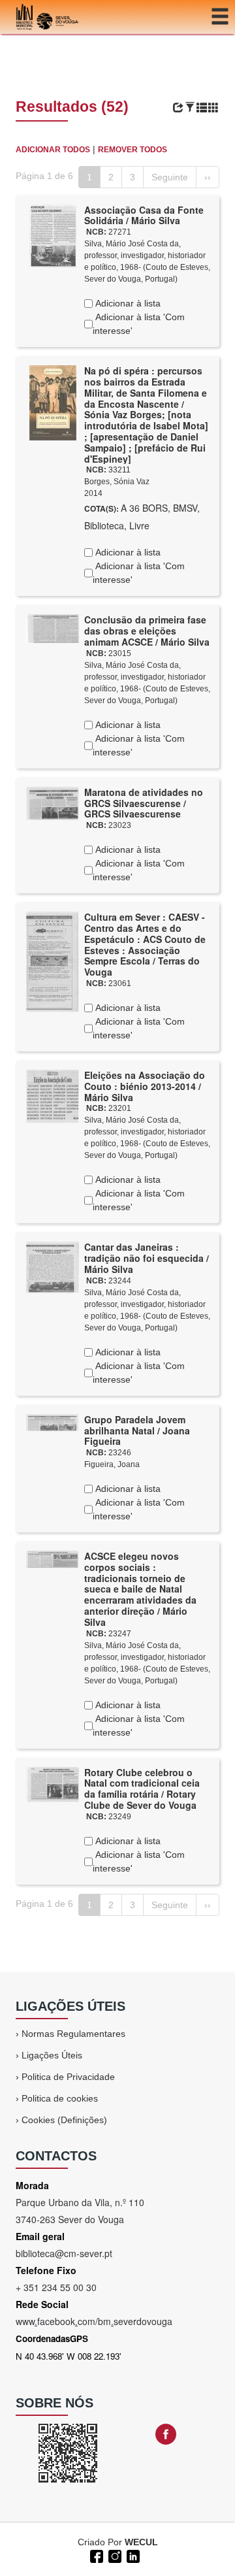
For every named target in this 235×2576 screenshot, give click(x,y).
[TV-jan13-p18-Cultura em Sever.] (53, 961)
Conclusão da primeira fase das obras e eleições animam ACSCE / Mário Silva (147, 631)
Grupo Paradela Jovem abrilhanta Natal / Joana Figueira (137, 1430)
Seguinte (170, 177)
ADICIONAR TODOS (53, 150)
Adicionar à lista (127, 303)
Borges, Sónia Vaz (117, 482)
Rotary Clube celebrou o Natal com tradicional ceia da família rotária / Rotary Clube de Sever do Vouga (142, 1789)
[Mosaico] (213, 108)
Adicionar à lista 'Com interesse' (139, 324)
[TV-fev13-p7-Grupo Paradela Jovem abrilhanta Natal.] (53, 1422)
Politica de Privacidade (68, 2077)
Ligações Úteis (52, 2055)
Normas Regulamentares (73, 2034)
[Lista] (202, 108)
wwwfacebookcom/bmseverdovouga (94, 2321)
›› (208, 177)
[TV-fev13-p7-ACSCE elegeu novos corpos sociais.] (53, 1559)
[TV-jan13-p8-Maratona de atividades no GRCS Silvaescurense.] (53, 802)
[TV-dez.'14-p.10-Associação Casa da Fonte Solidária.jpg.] (53, 235)
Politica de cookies (60, 2098)
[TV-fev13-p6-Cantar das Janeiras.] (53, 1266)
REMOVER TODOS (133, 150)
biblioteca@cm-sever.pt (64, 2253)
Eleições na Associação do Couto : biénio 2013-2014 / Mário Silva (145, 1086)
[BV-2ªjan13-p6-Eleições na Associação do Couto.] (53, 1096)
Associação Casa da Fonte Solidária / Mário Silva (144, 215)
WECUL (141, 2542)
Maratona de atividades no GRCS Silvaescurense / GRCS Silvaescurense (144, 803)
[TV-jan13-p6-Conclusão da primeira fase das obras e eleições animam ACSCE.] (53, 628)
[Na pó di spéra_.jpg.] (53, 402)
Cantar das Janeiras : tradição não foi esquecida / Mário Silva (147, 1258)
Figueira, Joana (112, 1464)
